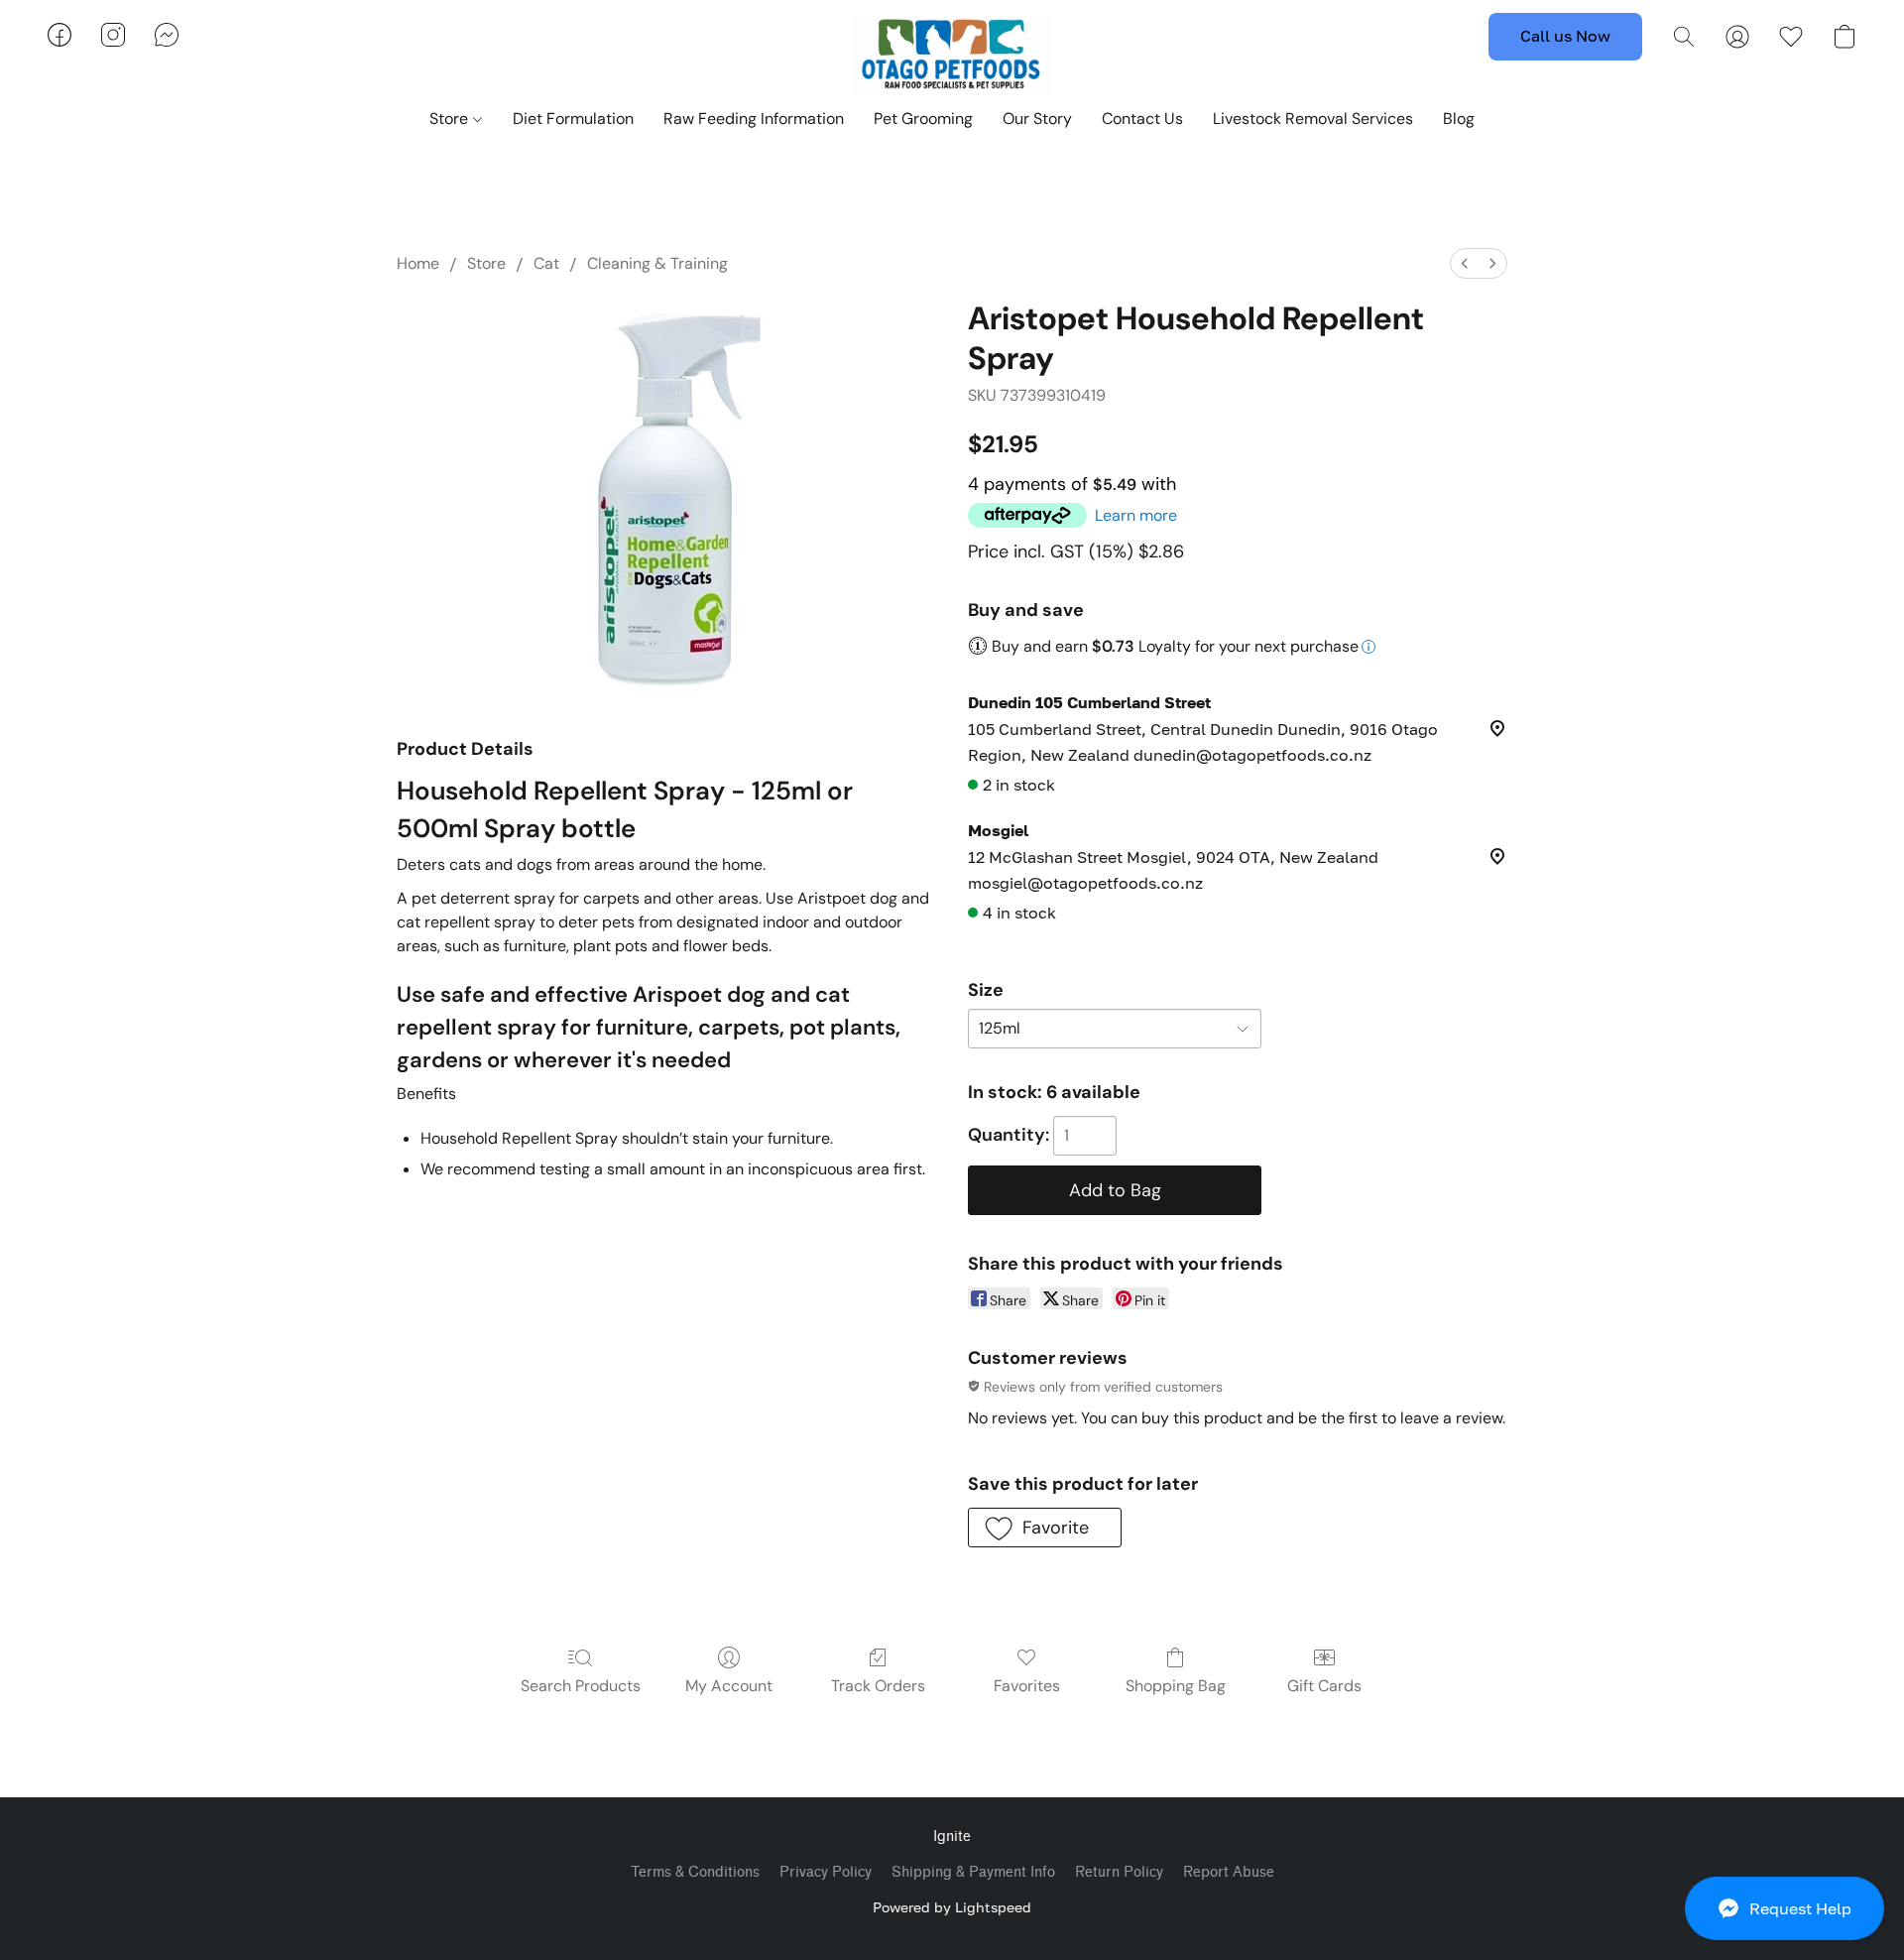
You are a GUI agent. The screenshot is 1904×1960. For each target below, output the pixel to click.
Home (418, 263)
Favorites (1027, 1686)
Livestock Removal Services (1313, 119)
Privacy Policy (826, 1872)
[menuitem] (1465, 263)
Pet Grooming (923, 119)
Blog (1459, 119)
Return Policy (1119, 1872)
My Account (729, 1686)
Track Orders (878, 1686)
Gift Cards (1324, 1686)
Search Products (581, 1686)
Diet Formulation (573, 119)
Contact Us (1142, 119)
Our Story (1037, 119)
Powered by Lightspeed (952, 1907)
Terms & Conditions (695, 1872)
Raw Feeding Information (754, 119)
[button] (1785, 1908)
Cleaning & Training (657, 263)
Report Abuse (1229, 1872)
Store (451, 119)
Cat (546, 263)
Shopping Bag (1176, 1686)
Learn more (1136, 515)
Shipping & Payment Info (973, 1872)
